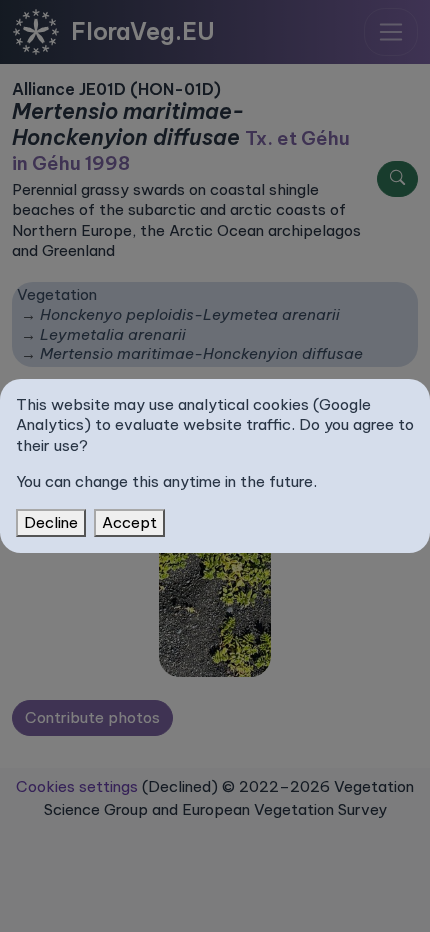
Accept (129, 522)
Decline (51, 522)
